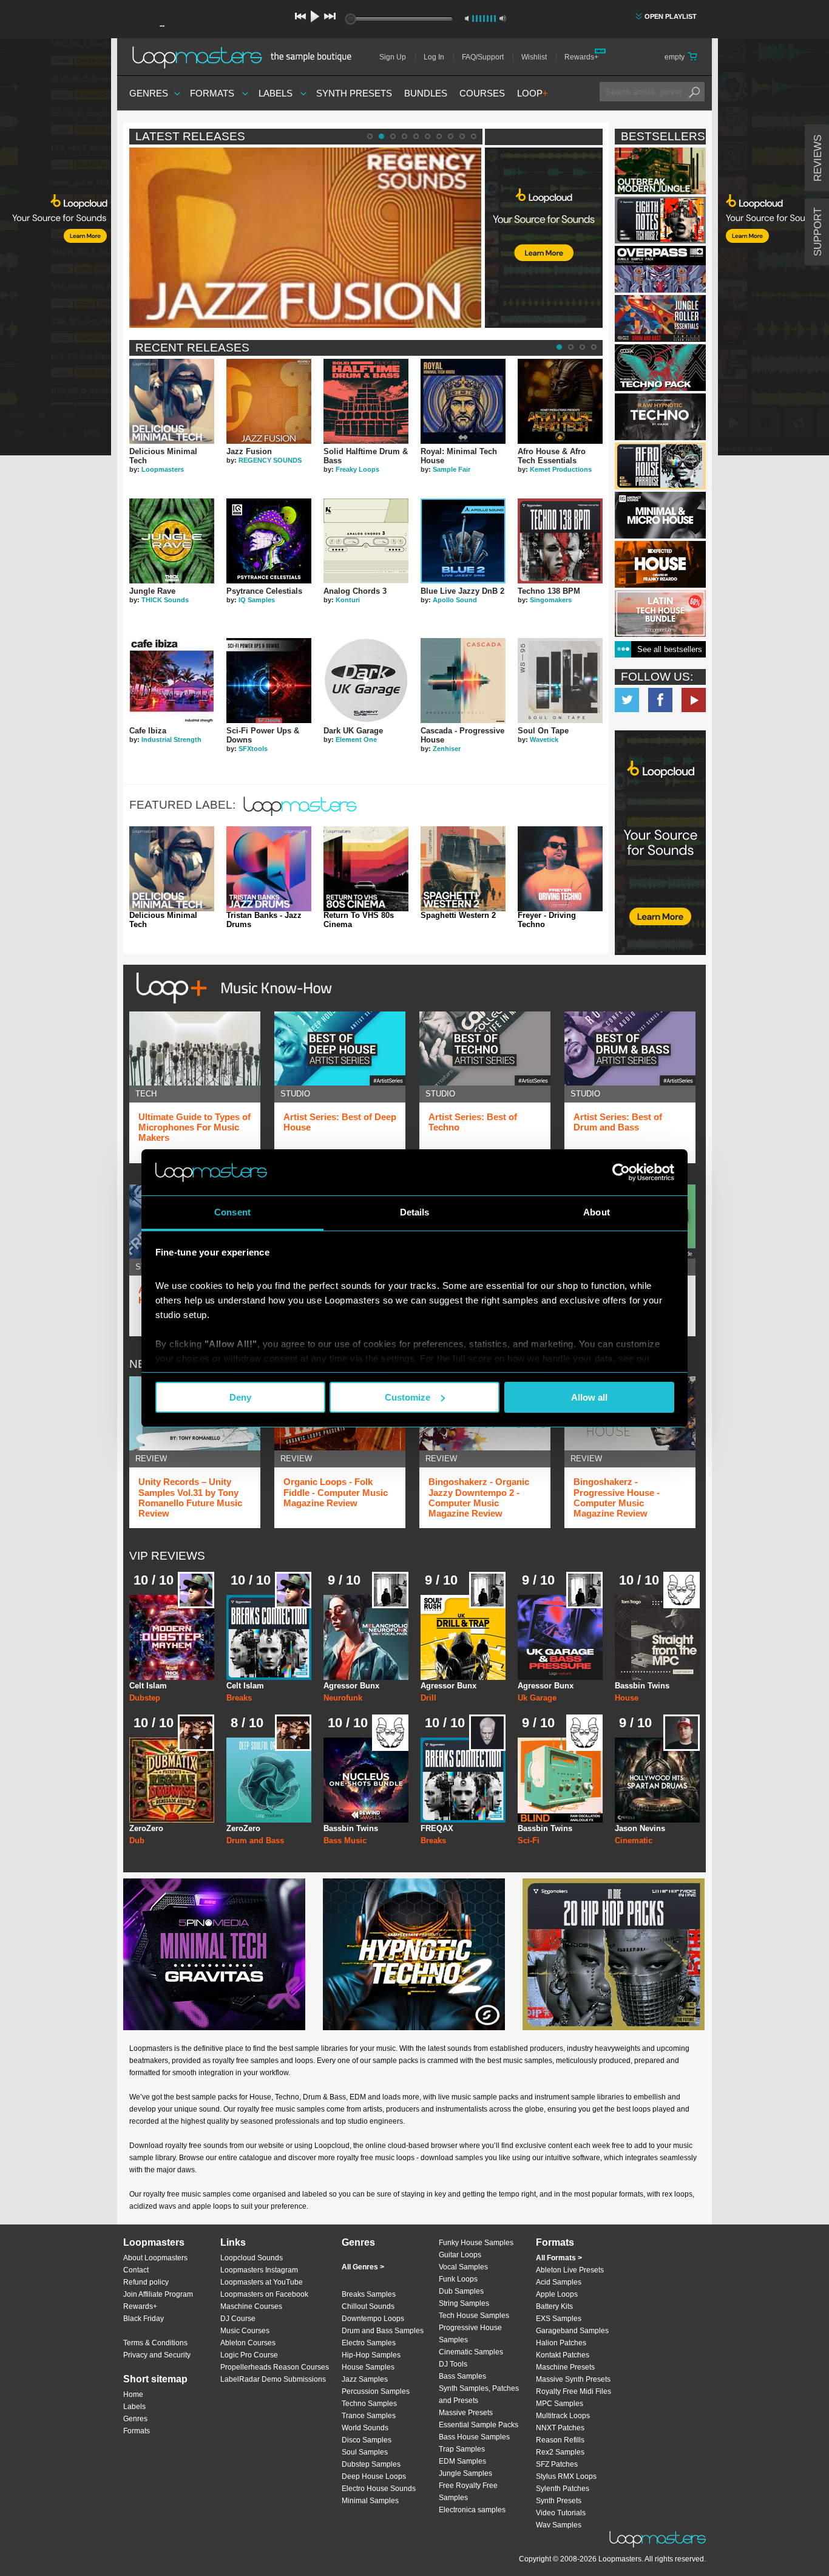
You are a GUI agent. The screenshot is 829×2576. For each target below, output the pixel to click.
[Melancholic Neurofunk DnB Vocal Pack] (366, 1637)
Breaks (239, 1698)
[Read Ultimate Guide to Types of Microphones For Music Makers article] (195, 1048)
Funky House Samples (476, 2243)
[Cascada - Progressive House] (463, 681)
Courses (482, 93)
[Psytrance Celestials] (269, 541)
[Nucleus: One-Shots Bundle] (366, 1780)
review (151, 1459)
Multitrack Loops (563, 2416)
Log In (434, 57)
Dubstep (145, 1698)
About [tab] (597, 1212)
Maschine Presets (565, 2367)
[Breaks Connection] (269, 1637)
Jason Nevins (640, 1828)
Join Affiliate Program (158, 2294)
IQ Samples (257, 600)
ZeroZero (146, 1828)
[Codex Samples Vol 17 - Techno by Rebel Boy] (660, 368)
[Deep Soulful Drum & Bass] (269, 1780)
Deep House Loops (374, 2476)
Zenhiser (447, 749)
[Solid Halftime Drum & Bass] (366, 401)
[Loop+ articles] (231, 1006)
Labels (276, 93)
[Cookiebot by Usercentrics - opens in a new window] (621, 1172)
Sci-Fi (529, 1840)
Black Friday (144, 2319)
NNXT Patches (560, 2428)
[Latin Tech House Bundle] (660, 613)
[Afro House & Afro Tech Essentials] (560, 401)
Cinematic (634, 1840)
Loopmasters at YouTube (262, 2282)
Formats (212, 93)
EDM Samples (462, 2461)
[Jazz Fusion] (269, 401)
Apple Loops (557, 2294)
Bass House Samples (474, 2437)
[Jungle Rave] (172, 541)
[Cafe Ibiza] (172, 681)
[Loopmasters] (302, 816)
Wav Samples (559, 2525)
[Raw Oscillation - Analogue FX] (560, 1780)
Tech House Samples (474, 2316)
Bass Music (345, 1840)
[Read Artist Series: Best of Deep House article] (340, 1048)
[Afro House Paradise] (660, 466)
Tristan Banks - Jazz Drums (264, 920)
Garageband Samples (572, 2331)
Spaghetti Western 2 (458, 916)
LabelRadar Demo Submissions (273, 2379)
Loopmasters (163, 469)
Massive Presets (466, 2413)
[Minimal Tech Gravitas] (214, 1954)
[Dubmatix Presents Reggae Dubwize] (172, 1780)
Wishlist (534, 57)
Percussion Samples (376, 2391)
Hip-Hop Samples (371, 2355)
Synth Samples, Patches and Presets (479, 2394)
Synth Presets (354, 93)
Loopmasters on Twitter (627, 700)
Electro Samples (369, 2343)
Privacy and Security (157, 2355)
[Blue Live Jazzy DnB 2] (463, 541)
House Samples (368, 2367)
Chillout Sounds (368, 2306)
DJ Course (238, 2319)
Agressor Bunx (351, 1686)
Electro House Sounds (379, 2489)
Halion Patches (561, 2343)
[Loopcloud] (56, 249)
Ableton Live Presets (570, 2270)
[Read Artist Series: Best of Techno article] (485, 1048)
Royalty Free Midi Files (574, 2391)
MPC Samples (560, 2404)
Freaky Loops (357, 469)
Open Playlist (671, 16)
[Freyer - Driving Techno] (560, 869)
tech (146, 1094)
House (627, 1698)
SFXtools (253, 749)
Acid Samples (559, 2282)
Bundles (426, 93)
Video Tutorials (561, 2513)
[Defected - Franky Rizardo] (660, 564)
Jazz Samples (365, 2379)
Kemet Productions (561, 469)
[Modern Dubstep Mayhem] (172, 1637)
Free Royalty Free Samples (468, 2492)
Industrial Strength (171, 739)
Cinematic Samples (471, 2352)
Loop (533, 93)
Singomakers (551, 600)
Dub (137, 1840)
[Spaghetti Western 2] (463, 869)
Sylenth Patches (563, 2489)
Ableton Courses (248, 2343)
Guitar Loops (460, 2255)
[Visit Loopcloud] (660, 844)
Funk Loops (458, 2279)
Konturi (348, 600)
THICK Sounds (165, 600)
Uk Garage (537, 1698)
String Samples (464, 2303)
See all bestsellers (670, 649)
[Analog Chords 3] (366, 541)
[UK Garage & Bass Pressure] (560, 1637)
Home (133, 2394)
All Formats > (559, 2258)
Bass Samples (462, 2376)
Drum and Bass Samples (383, 2331)
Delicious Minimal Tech (163, 920)
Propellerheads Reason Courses (275, 2367)
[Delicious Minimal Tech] (172, 401)
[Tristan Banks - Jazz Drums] (269, 869)
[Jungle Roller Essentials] (660, 318)
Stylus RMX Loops (566, 2476)
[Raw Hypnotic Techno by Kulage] (660, 417)
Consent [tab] (232, 1212)
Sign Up (393, 57)
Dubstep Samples (371, 2464)
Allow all (589, 1397)
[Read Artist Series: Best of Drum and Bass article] (630, 1048)
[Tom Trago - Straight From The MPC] (657, 1637)
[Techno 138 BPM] (560, 541)
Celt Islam (148, 1686)
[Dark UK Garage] (366, 681)
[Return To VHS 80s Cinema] (366, 869)
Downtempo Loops (373, 2319)
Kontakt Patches (563, 2355)
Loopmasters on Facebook (660, 700)
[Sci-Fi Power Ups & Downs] (269, 681)
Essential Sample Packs (479, 2425)
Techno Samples (369, 2404)
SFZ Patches (557, 2464)
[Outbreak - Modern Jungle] (660, 171)
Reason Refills (560, 2440)
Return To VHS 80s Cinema (359, 920)
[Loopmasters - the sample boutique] (246, 57)
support (818, 232)
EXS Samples (559, 2319)
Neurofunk (343, 1698)
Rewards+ (581, 57)
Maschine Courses (251, 2306)
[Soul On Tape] (560, 681)
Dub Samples (461, 2291)
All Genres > (363, 2267)
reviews (818, 158)
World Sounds (365, 2428)
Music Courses (245, 2331)
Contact (136, 2270)
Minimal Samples (370, 2501)
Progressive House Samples (470, 2334)
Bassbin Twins (642, 1686)
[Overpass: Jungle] (660, 269)
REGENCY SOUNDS (270, 460)
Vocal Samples (463, 2267)
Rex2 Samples (560, 2452)
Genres (149, 93)
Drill (428, 1698)
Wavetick (544, 739)
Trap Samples (462, 2449)
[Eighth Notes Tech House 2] (660, 220)
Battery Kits (554, 2306)
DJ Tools (453, 2364)
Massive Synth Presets (573, 2379)
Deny (240, 1397)
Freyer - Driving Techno (547, 920)
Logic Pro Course (249, 2355)
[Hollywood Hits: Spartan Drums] (657, 1780)
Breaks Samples (369, 2294)
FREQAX (437, 1828)
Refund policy (146, 2282)
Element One (356, 739)
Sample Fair (452, 469)
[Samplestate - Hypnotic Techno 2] (414, 1954)
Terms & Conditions (155, 2343)
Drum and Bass (255, 1840)
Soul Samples (365, 2452)
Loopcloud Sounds (252, 2258)
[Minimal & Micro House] (660, 515)
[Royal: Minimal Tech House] (463, 401)
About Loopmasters (155, 2258)
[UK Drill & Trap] (463, 1637)
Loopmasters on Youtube (694, 700)
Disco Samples (367, 2440)
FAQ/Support (483, 57)
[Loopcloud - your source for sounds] (544, 178)
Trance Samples (369, 2416)
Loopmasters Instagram (259, 2270)
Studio (295, 1094)
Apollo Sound (455, 600)
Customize (408, 1397)
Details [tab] (415, 1212)
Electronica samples (472, 2510)
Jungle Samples (465, 2473)
